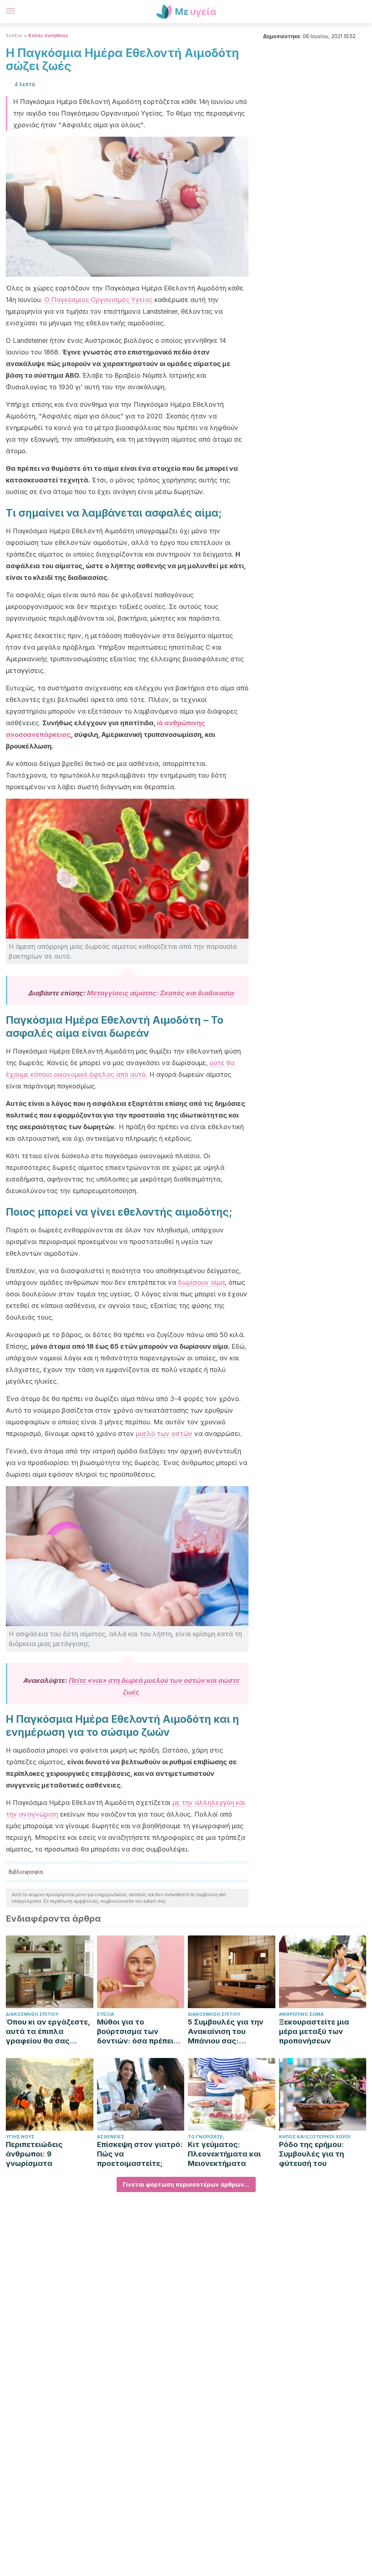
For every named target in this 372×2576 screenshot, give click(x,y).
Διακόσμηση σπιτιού (32, 2014)
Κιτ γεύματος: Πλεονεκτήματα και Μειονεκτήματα (224, 2154)
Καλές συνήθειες (48, 35)
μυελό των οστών (164, 1434)
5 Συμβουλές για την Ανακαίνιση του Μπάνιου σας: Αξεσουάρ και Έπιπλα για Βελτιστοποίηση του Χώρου (228, 2032)
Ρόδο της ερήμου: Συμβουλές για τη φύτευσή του (312, 2154)
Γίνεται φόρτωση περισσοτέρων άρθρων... (186, 2184)
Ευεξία (14, 35)
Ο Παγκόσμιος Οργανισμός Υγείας (98, 300)
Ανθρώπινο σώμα (301, 2014)
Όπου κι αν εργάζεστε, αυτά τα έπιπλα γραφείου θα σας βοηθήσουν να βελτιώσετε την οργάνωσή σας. (48, 2032)
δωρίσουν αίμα (201, 1282)
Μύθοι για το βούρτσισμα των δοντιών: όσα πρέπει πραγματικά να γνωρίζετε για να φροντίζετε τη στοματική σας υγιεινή (139, 2032)
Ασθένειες (111, 2137)
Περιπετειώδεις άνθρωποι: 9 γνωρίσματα (34, 2154)
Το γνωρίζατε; (206, 2137)
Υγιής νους (20, 2137)
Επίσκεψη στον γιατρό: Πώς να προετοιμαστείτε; (140, 2154)
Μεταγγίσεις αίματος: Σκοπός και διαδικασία (160, 993)
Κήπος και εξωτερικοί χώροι (315, 2137)
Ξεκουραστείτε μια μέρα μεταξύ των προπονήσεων (314, 2031)
